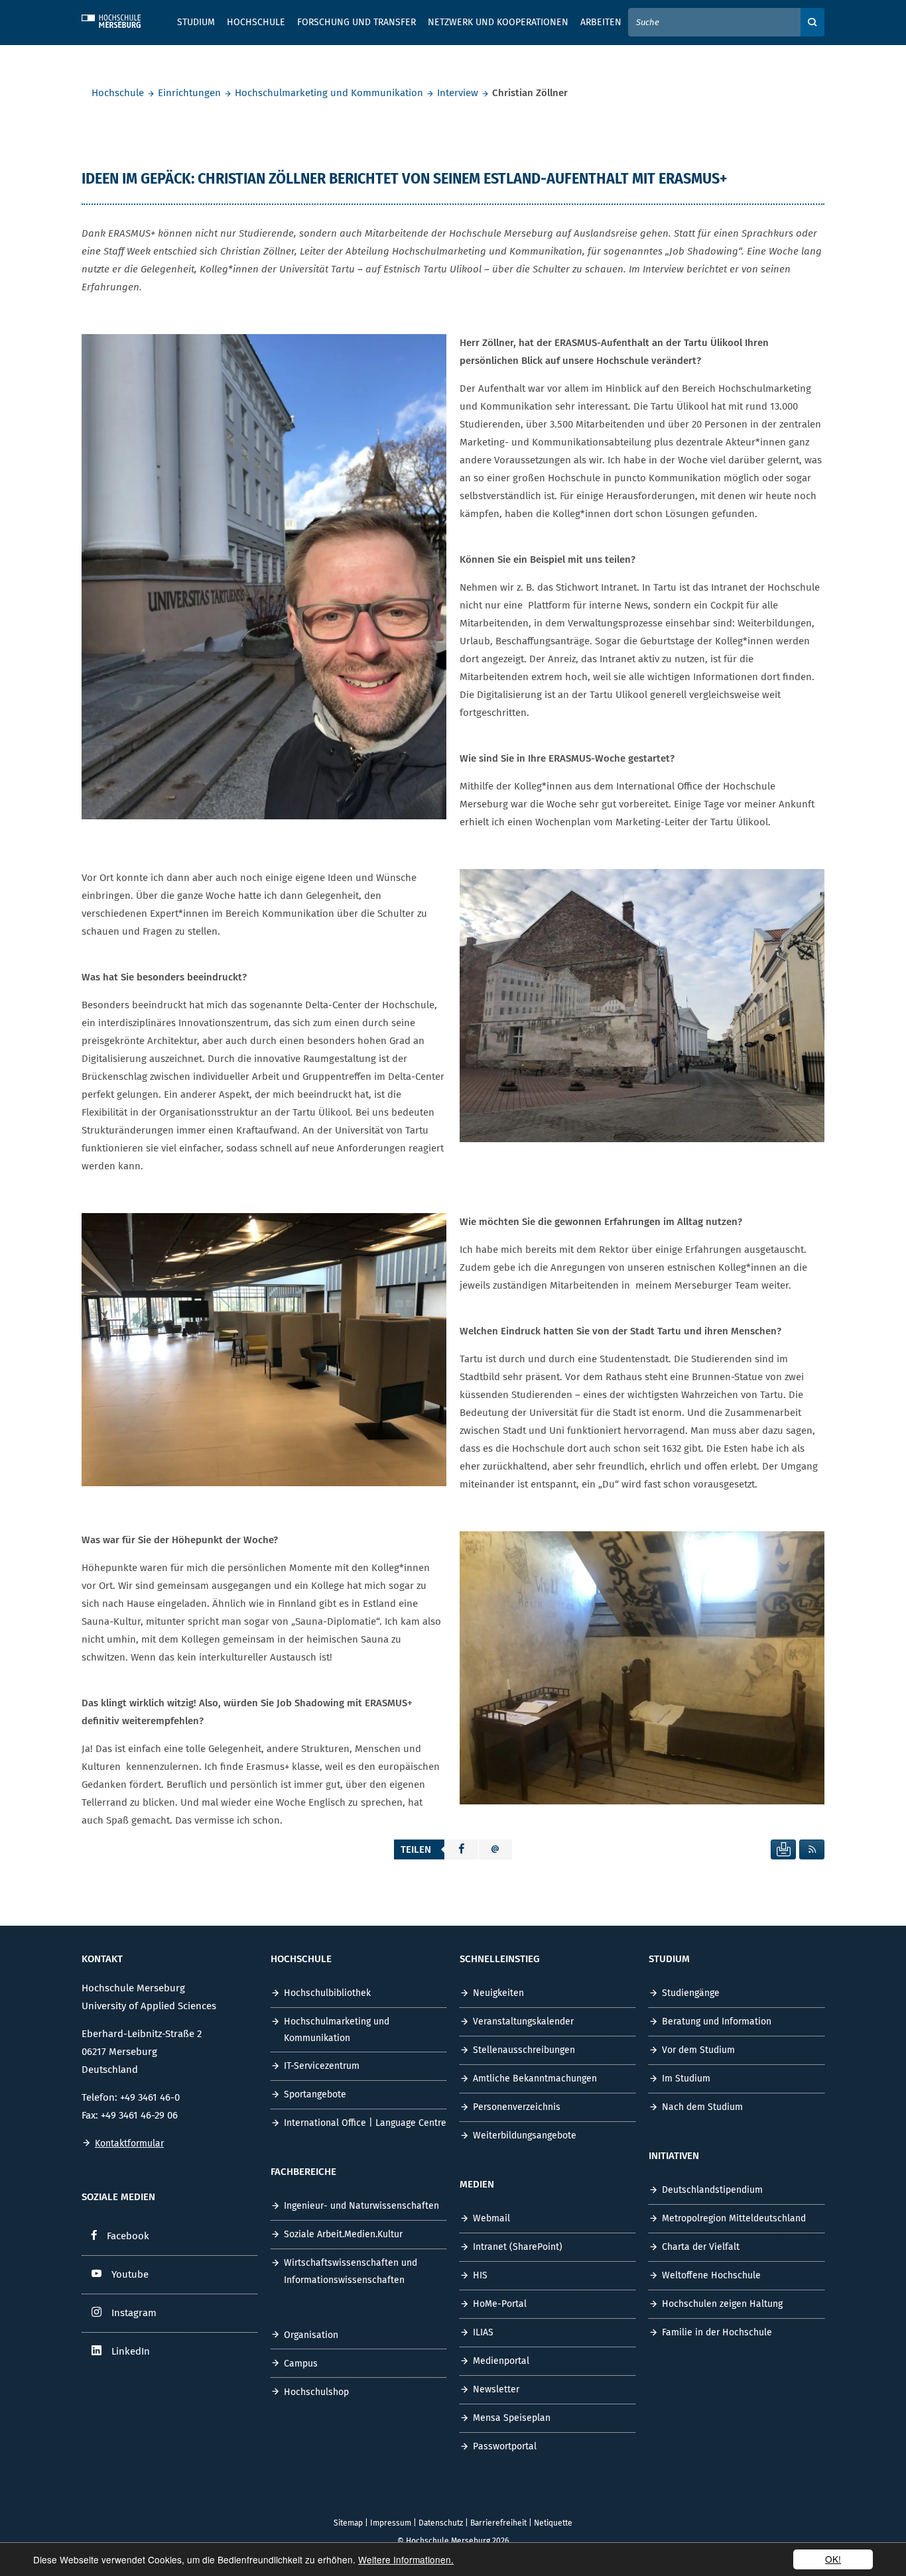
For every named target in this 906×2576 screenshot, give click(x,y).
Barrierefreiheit (498, 2523)
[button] (462, 1849)
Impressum (391, 2523)
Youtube (130, 2274)
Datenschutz (441, 2523)
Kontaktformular (129, 2143)
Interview (458, 93)
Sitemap (348, 2523)
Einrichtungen (189, 93)
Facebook (128, 2236)
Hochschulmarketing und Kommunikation (329, 93)
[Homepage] (121, 19)
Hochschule (118, 93)
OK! (833, 2559)
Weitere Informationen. (406, 2559)
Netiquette (553, 2523)
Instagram (134, 2313)
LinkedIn (131, 2351)
